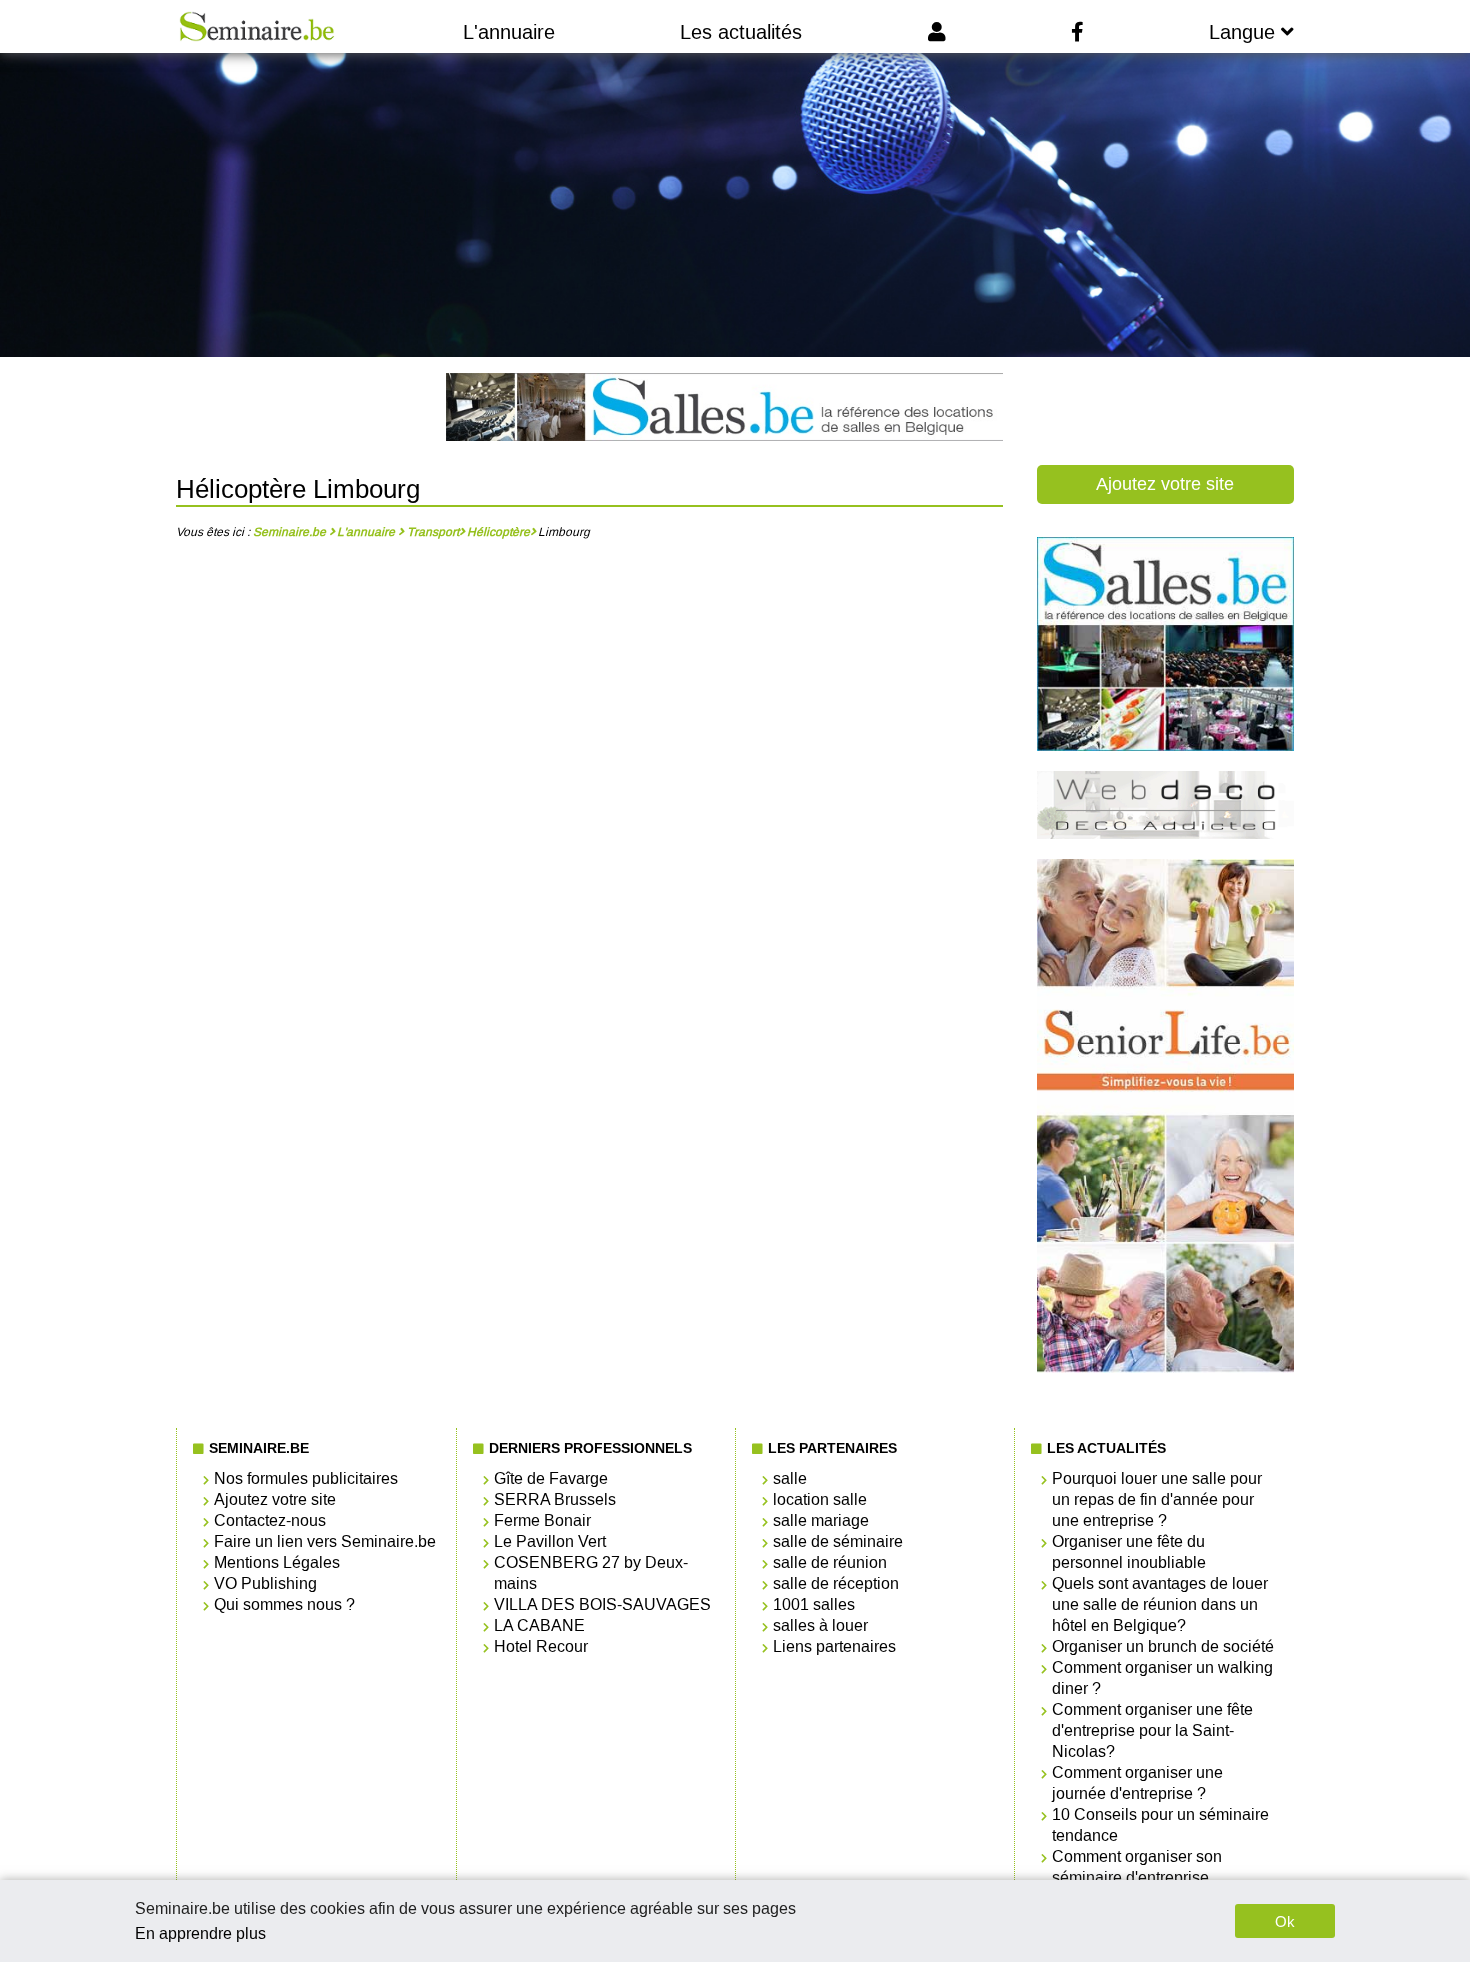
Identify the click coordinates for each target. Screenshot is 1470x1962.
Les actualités (741, 32)
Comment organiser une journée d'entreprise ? (1137, 1783)
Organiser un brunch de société (1163, 1646)
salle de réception (836, 1583)
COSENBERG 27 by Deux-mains (591, 1573)
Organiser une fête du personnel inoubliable (1129, 1552)
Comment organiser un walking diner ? (1162, 1678)
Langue (1245, 32)
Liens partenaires (834, 1646)
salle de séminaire (838, 1541)
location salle (820, 1499)
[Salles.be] (724, 409)
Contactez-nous (270, 1520)
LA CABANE (539, 1625)
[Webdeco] (1165, 833)
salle (790, 1478)
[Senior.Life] (1165, 1368)
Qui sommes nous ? (284, 1604)
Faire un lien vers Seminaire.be (325, 1541)
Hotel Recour (541, 1646)
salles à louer (820, 1625)
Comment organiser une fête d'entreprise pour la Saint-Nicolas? (1152, 1730)
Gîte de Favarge (551, 1478)
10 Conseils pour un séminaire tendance (1160, 1825)
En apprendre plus (200, 1933)
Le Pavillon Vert (550, 1541)
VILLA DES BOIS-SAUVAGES (602, 1604)
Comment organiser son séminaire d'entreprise (1137, 1867)
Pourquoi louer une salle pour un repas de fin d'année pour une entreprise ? (1157, 1499)
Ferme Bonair (542, 1520)
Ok (1285, 1921)
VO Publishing (265, 1583)
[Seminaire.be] (257, 26)
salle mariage (821, 1520)
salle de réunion (830, 1562)
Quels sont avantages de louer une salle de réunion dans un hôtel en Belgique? (1160, 1604)
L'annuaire (509, 32)
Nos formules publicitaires (306, 1478)
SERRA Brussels (555, 1499)
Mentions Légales (277, 1562)
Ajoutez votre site (1165, 484)
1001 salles (814, 1604)
